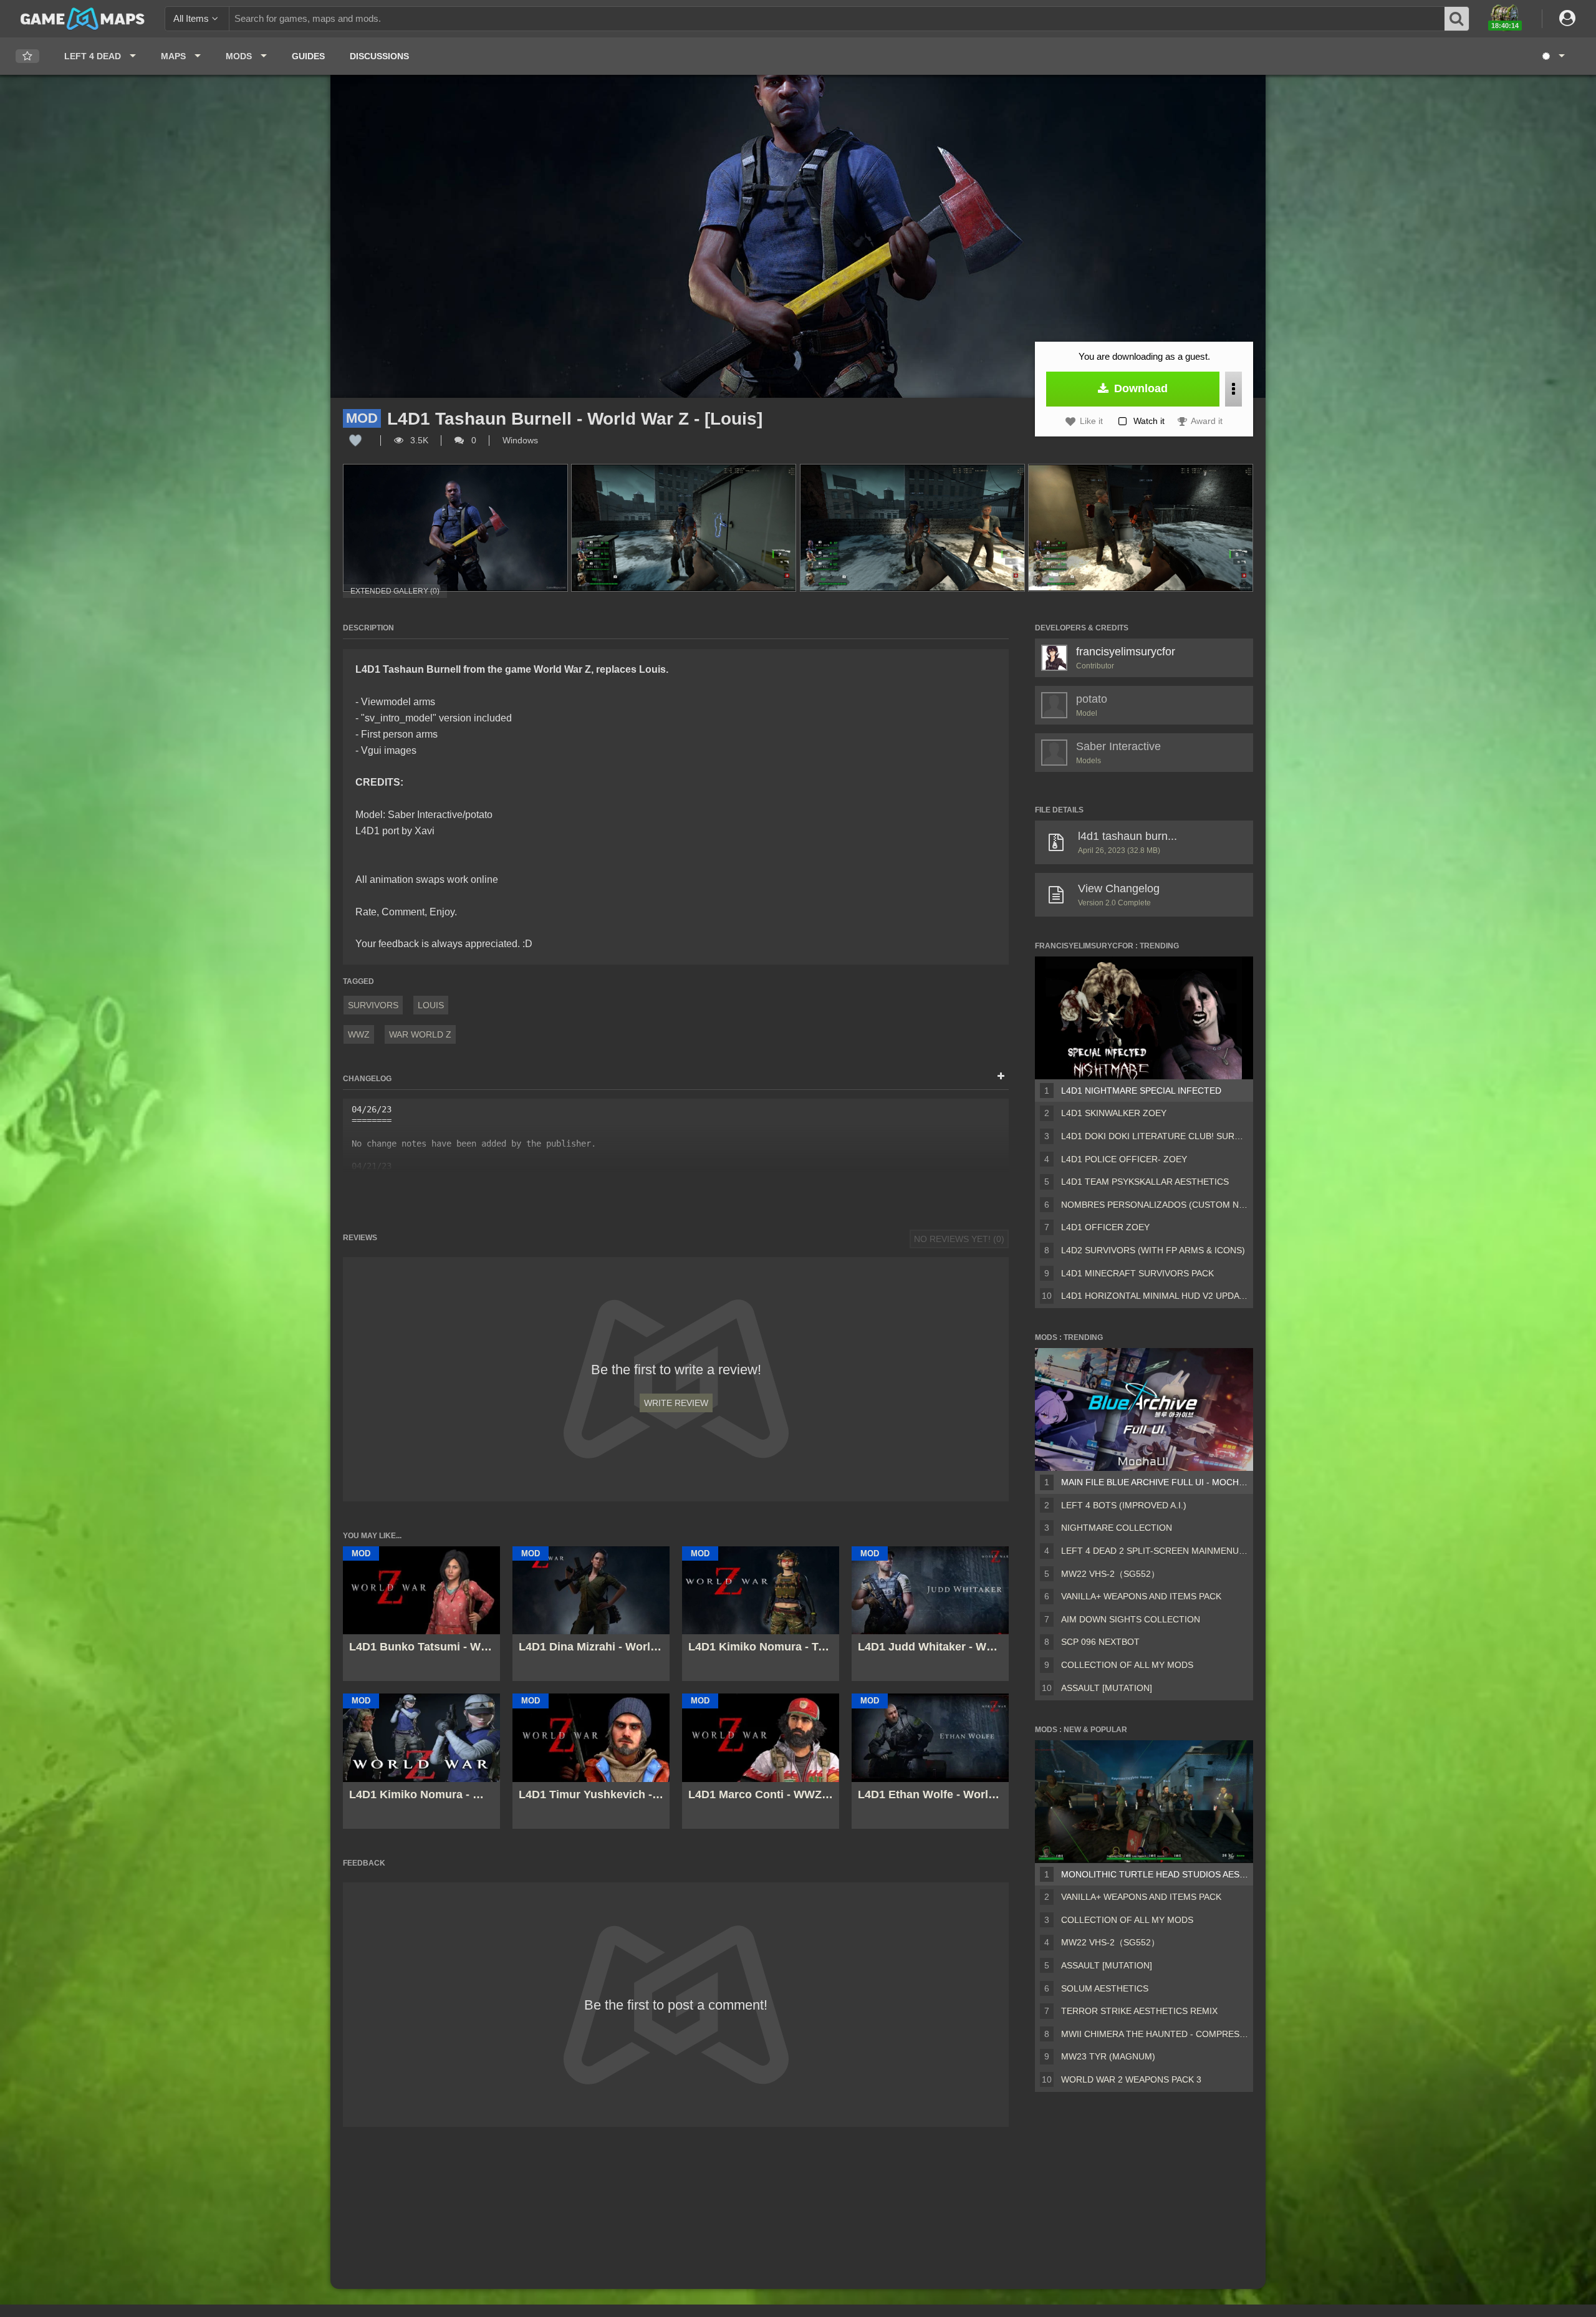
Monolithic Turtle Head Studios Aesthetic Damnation (1155, 1874)
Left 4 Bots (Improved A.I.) (1124, 1505)
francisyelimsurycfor (1126, 652)
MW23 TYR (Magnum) (1108, 2056)
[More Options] (1233, 389)
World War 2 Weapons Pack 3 (1131, 2079)
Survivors (373, 1005)
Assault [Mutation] (1107, 1688)
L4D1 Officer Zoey (1105, 1227)
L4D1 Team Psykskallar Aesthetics (1145, 1182)
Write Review (676, 1403)
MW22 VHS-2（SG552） (1110, 1574)
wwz (359, 1034)
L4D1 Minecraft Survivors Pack (1137, 1273)
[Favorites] (27, 56)
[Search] (1458, 19)
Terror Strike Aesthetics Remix (1139, 2011)
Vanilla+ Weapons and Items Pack (1141, 1596)
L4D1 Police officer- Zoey (1124, 1159)
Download (1139, 388)
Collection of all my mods (1127, 1665)
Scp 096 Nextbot (1100, 1642)
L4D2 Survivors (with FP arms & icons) (1153, 1250)
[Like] (355, 440)
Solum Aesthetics (1105, 1988)
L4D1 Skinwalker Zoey (1114, 1113)
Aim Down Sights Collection (1131, 1619)
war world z (420, 1034)
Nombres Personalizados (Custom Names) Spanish (1155, 1205)
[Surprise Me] (1553, 56)
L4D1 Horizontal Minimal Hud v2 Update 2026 (1155, 1296)
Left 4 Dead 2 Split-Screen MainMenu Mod (1155, 1551)
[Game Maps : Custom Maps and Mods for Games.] (83, 18)
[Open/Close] (1001, 1077)
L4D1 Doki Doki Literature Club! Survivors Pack (1155, 1136)
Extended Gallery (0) (395, 591)
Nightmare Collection (1117, 1528)
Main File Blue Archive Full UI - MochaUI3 (1155, 1482)
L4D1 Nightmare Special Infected (1141, 1091)
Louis (431, 1005)
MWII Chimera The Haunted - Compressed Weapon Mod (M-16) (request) (1155, 2034)
